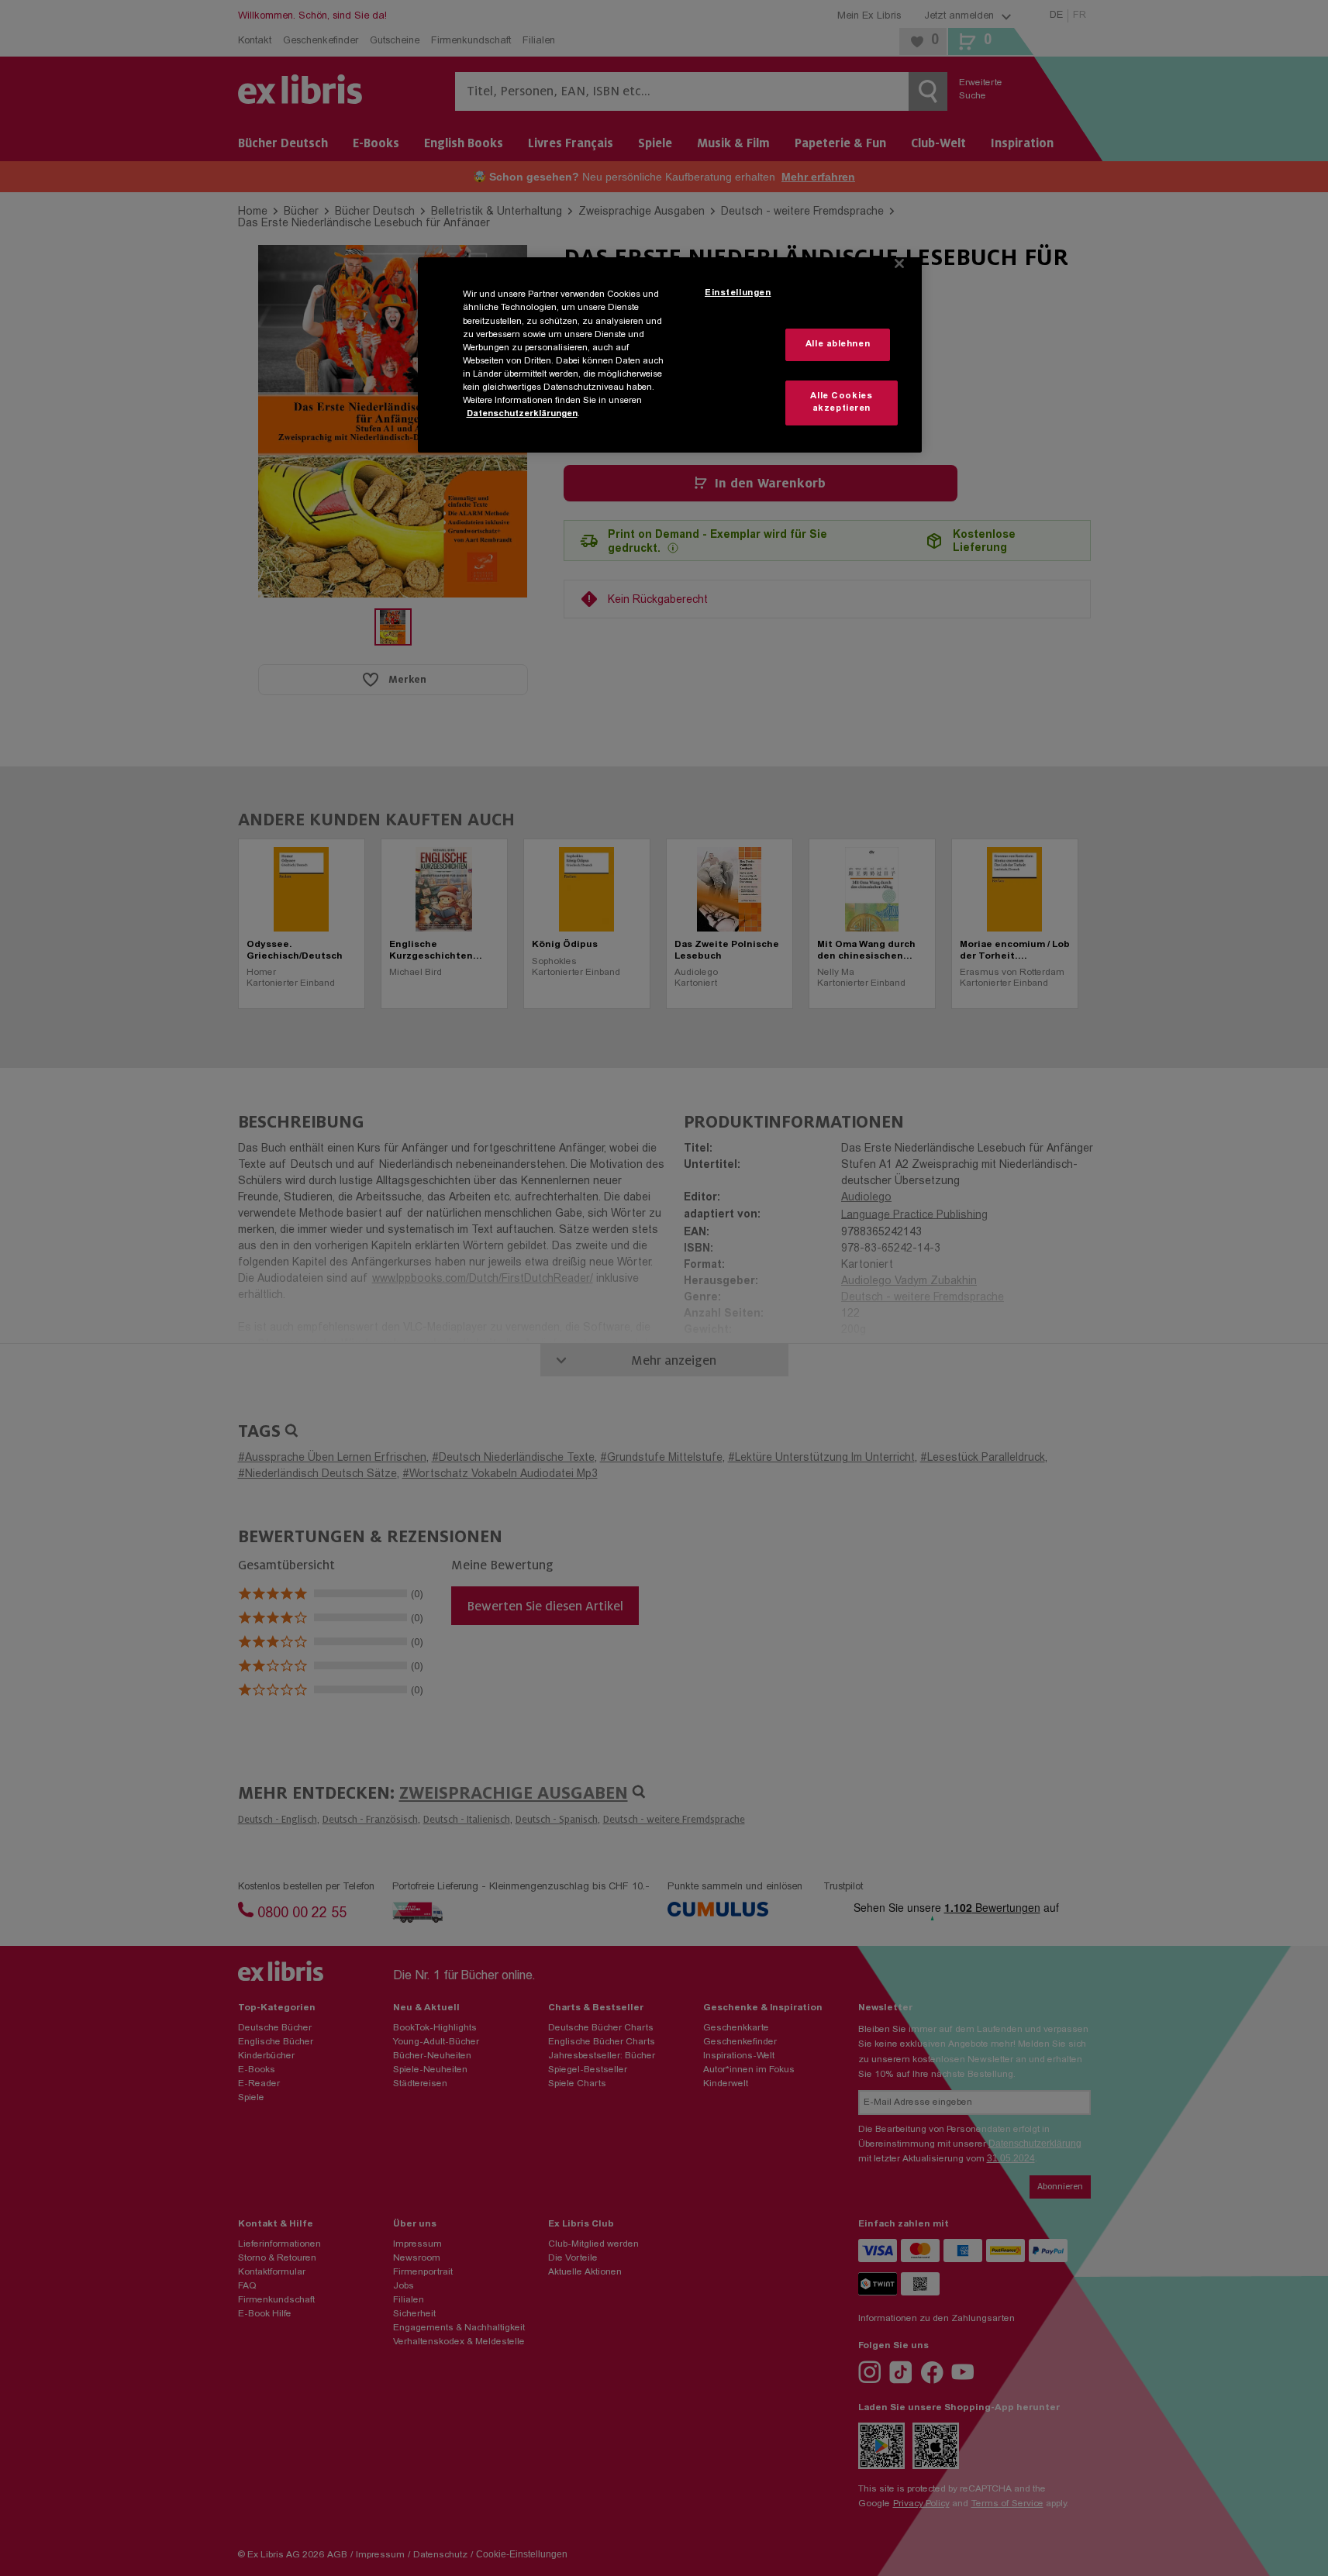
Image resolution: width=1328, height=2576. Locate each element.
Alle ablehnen (838, 344)
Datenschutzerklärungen (522, 414)
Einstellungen (738, 293)
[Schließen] (899, 263)
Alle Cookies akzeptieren (841, 403)
